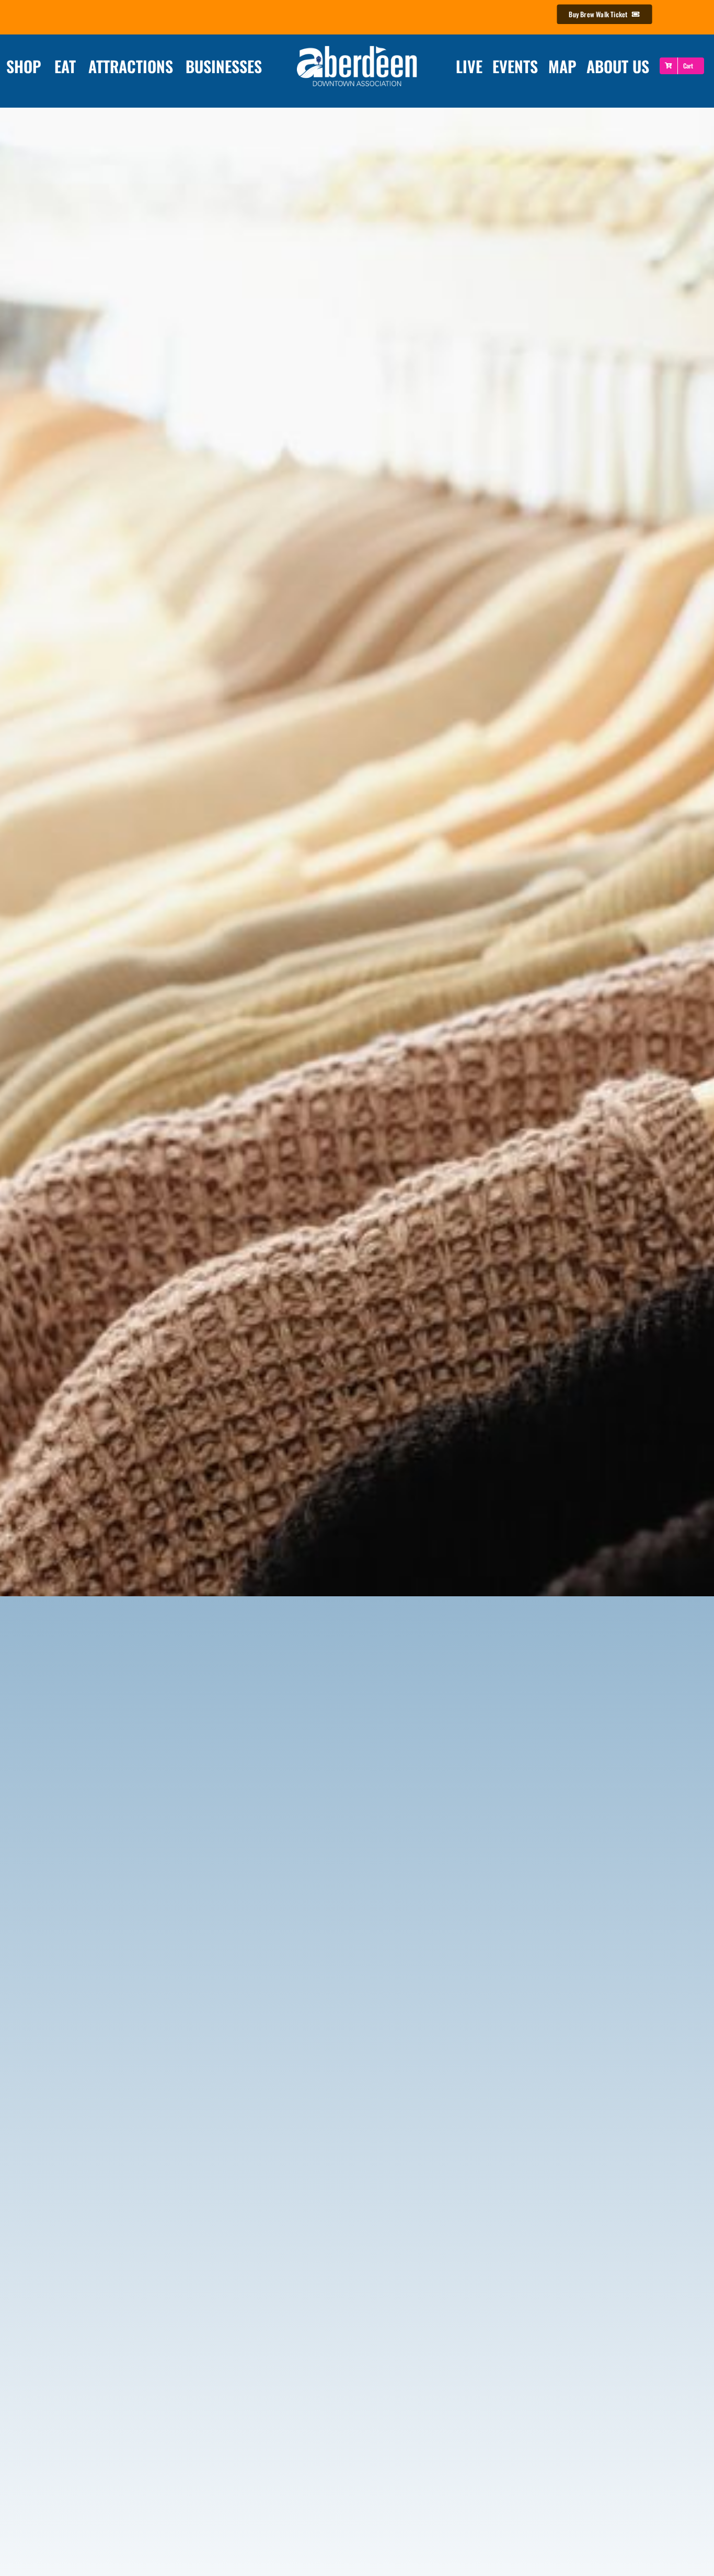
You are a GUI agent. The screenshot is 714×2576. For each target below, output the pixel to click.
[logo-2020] (357, 47)
